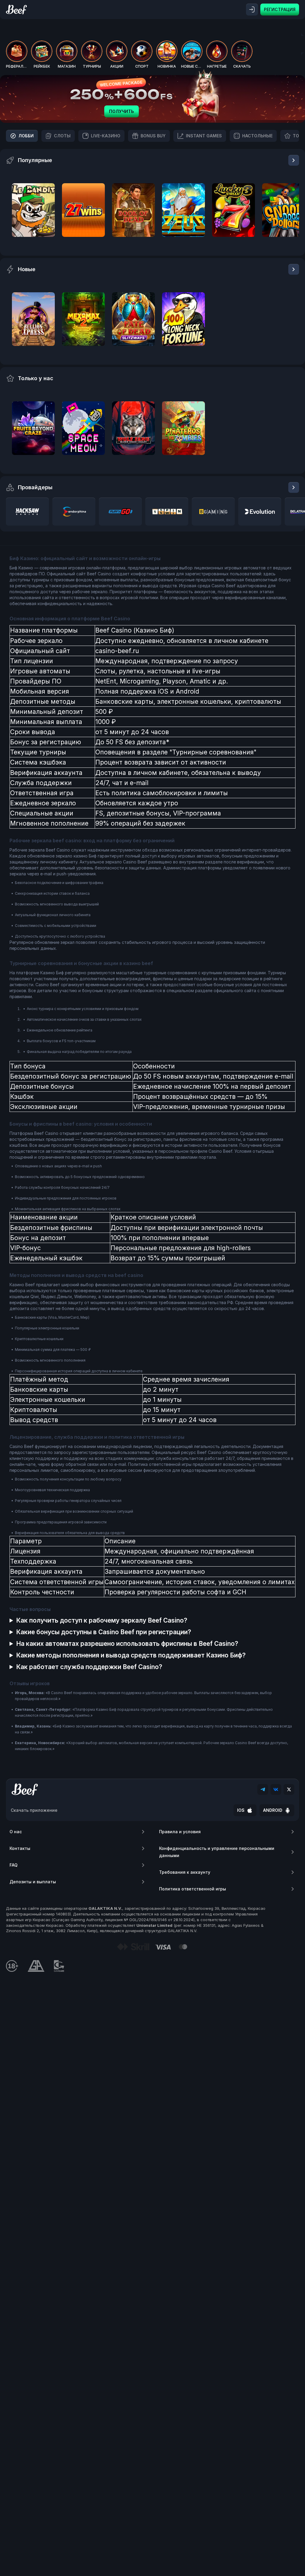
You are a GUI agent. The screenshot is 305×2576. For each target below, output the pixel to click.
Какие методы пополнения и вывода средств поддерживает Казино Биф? (131, 1655)
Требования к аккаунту (185, 1872)
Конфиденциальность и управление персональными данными (217, 1852)
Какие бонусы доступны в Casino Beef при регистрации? (104, 1632)
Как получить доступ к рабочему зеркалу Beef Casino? (102, 1620)
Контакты (20, 1848)
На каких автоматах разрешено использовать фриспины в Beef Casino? (127, 1644)
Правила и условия (180, 1832)
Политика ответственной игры (193, 1889)
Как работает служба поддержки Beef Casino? (89, 1667)
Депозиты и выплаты (33, 1882)
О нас (16, 1832)
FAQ (14, 1865)
